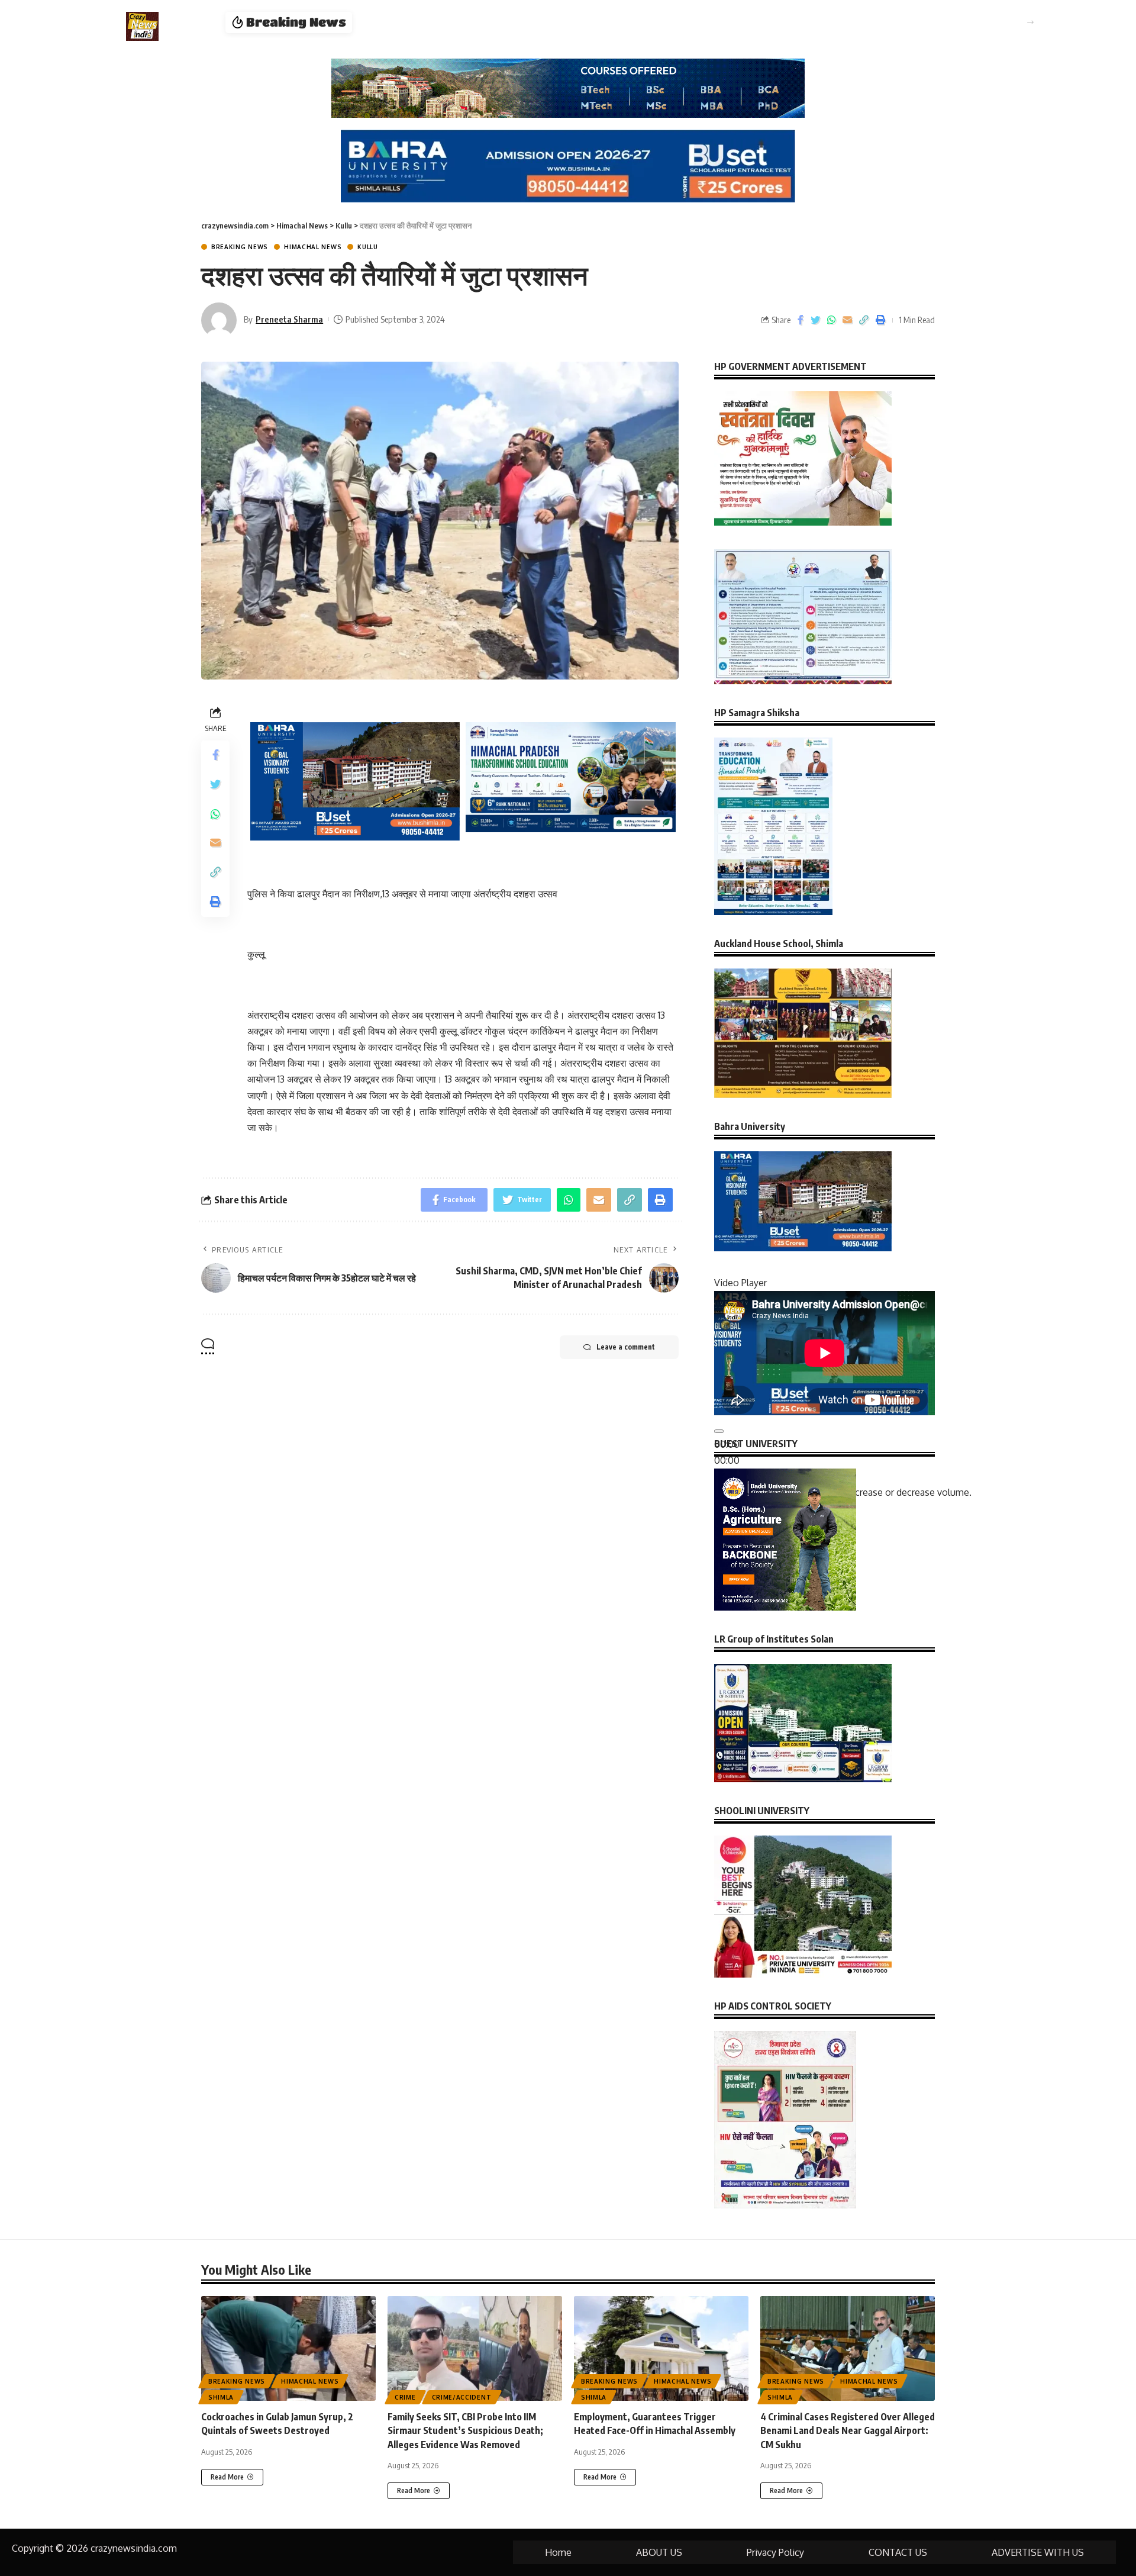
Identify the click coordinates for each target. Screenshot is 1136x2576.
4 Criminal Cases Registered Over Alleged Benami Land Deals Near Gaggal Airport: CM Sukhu (576, 22)
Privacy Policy (775, 2552)
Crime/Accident (462, 2397)
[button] (1030, 22)
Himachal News (313, 247)
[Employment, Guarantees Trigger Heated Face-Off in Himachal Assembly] (661, 2348)
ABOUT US (659, 2552)
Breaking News (240, 247)
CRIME (405, 2397)
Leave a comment (626, 1347)
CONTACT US (898, 2552)
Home (558, 2552)
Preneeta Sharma (289, 319)
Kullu (368, 247)
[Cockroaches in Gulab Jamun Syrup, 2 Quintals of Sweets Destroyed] (288, 2348)
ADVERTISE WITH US (1038, 2552)
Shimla (221, 2397)
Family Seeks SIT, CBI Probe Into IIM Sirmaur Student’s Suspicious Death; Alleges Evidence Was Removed (465, 2430)
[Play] (719, 1431)
